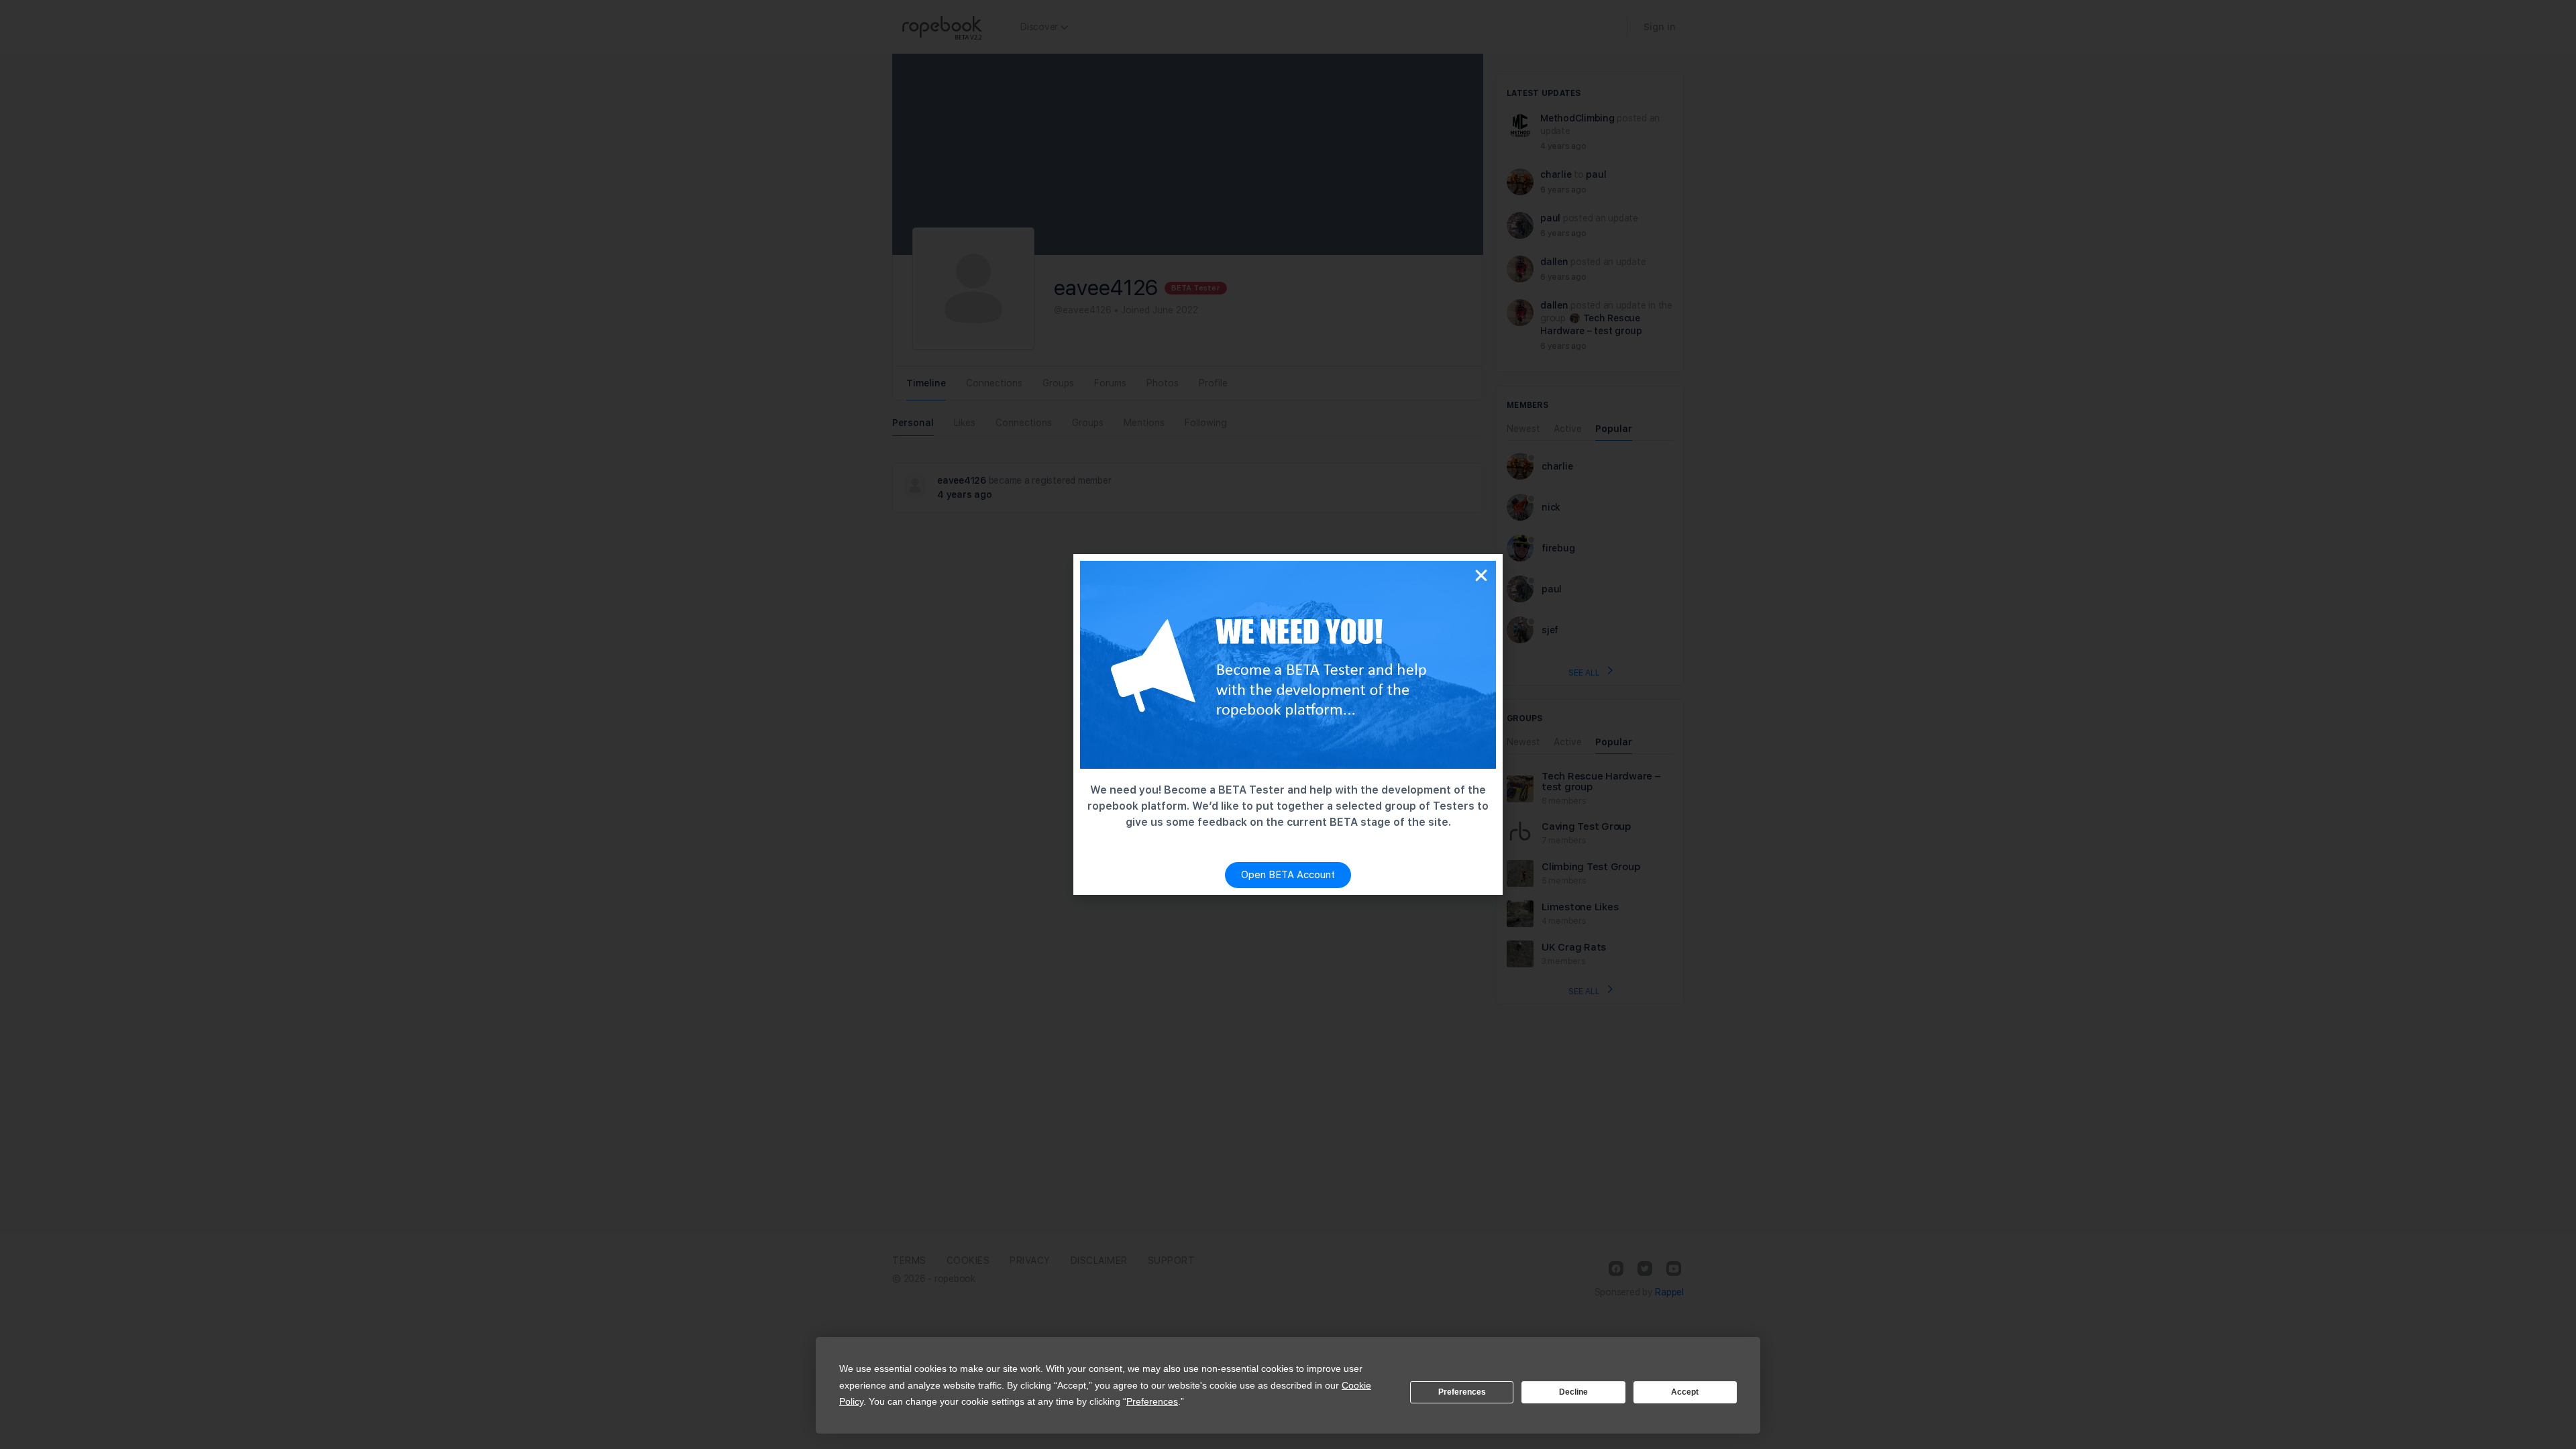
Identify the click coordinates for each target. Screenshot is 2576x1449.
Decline (1573, 1392)
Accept (1685, 1392)
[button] (1481, 576)
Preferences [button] (1152, 1401)
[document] (1288, 724)
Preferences (1462, 1392)
